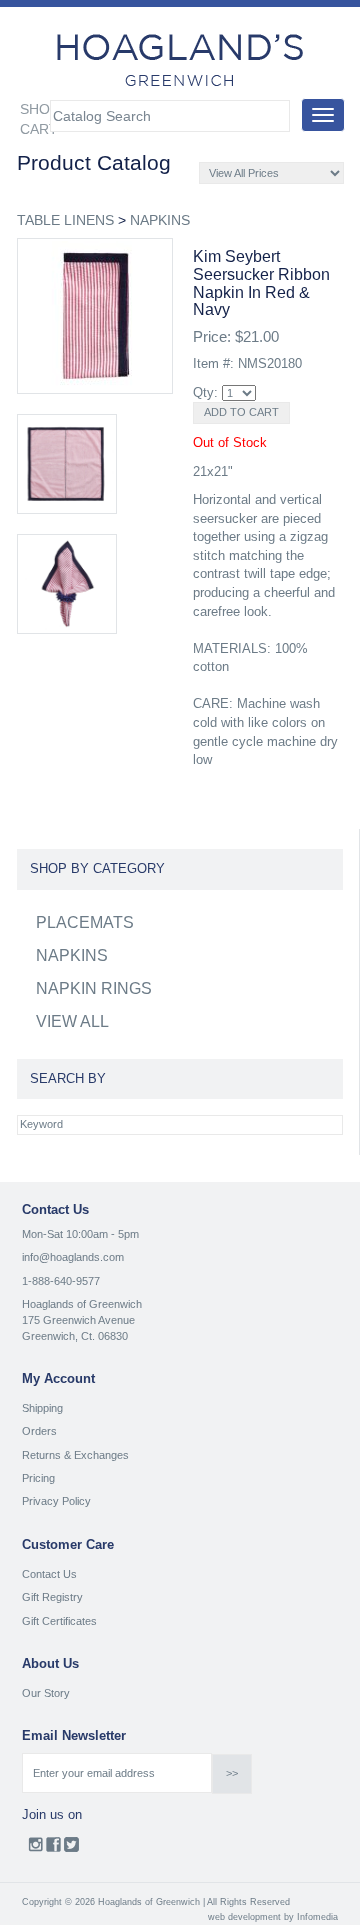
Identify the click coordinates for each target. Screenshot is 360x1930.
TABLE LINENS (65, 220)
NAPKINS (160, 220)
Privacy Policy (56, 1501)
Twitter (71, 1849)
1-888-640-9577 (61, 1281)
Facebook (53, 1849)
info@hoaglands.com (73, 1257)
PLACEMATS (85, 922)
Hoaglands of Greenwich (82, 1304)
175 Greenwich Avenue (78, 1320)
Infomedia (317, 1917)
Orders (39, 1431)
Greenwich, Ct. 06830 (75, 1336)
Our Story (46, 1693)
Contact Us (49, 1574)
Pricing (38, 1478)
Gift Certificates (59, 1621)
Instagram (35, 1849)
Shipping (42, 1408)
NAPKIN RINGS (94, 988)
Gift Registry (52, 1597)
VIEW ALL (72, 1021)
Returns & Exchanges (75, 1455)
